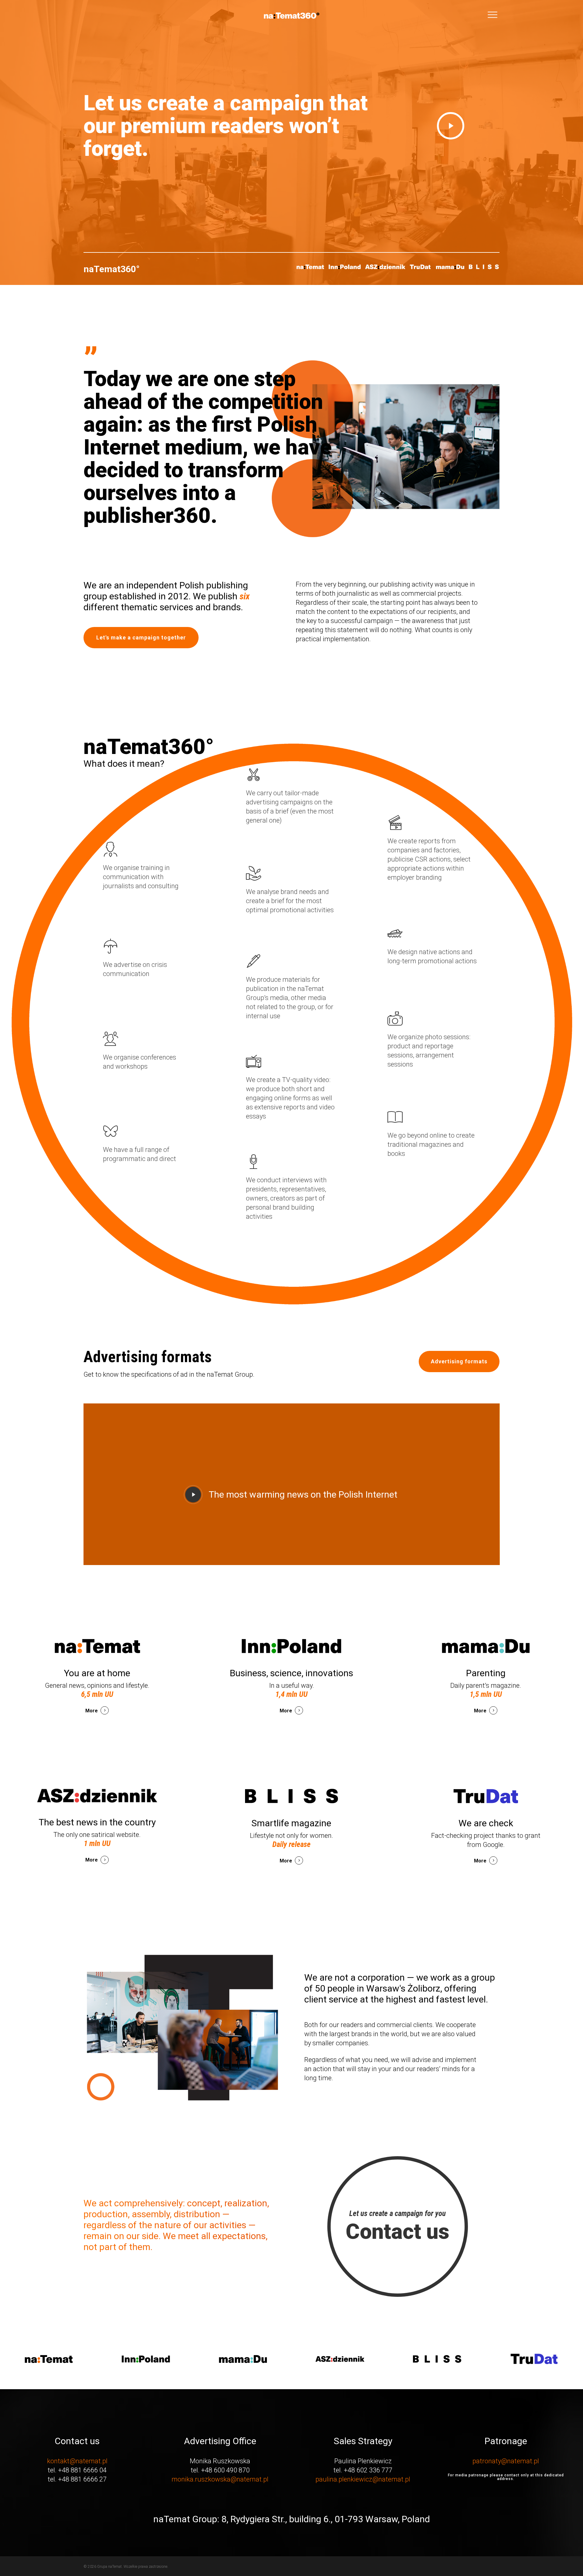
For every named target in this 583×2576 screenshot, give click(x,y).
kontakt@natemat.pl (77, 2461)
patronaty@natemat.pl (506, 2461)
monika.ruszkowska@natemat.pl (220, 2479)
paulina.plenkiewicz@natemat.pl (363, 2479)
